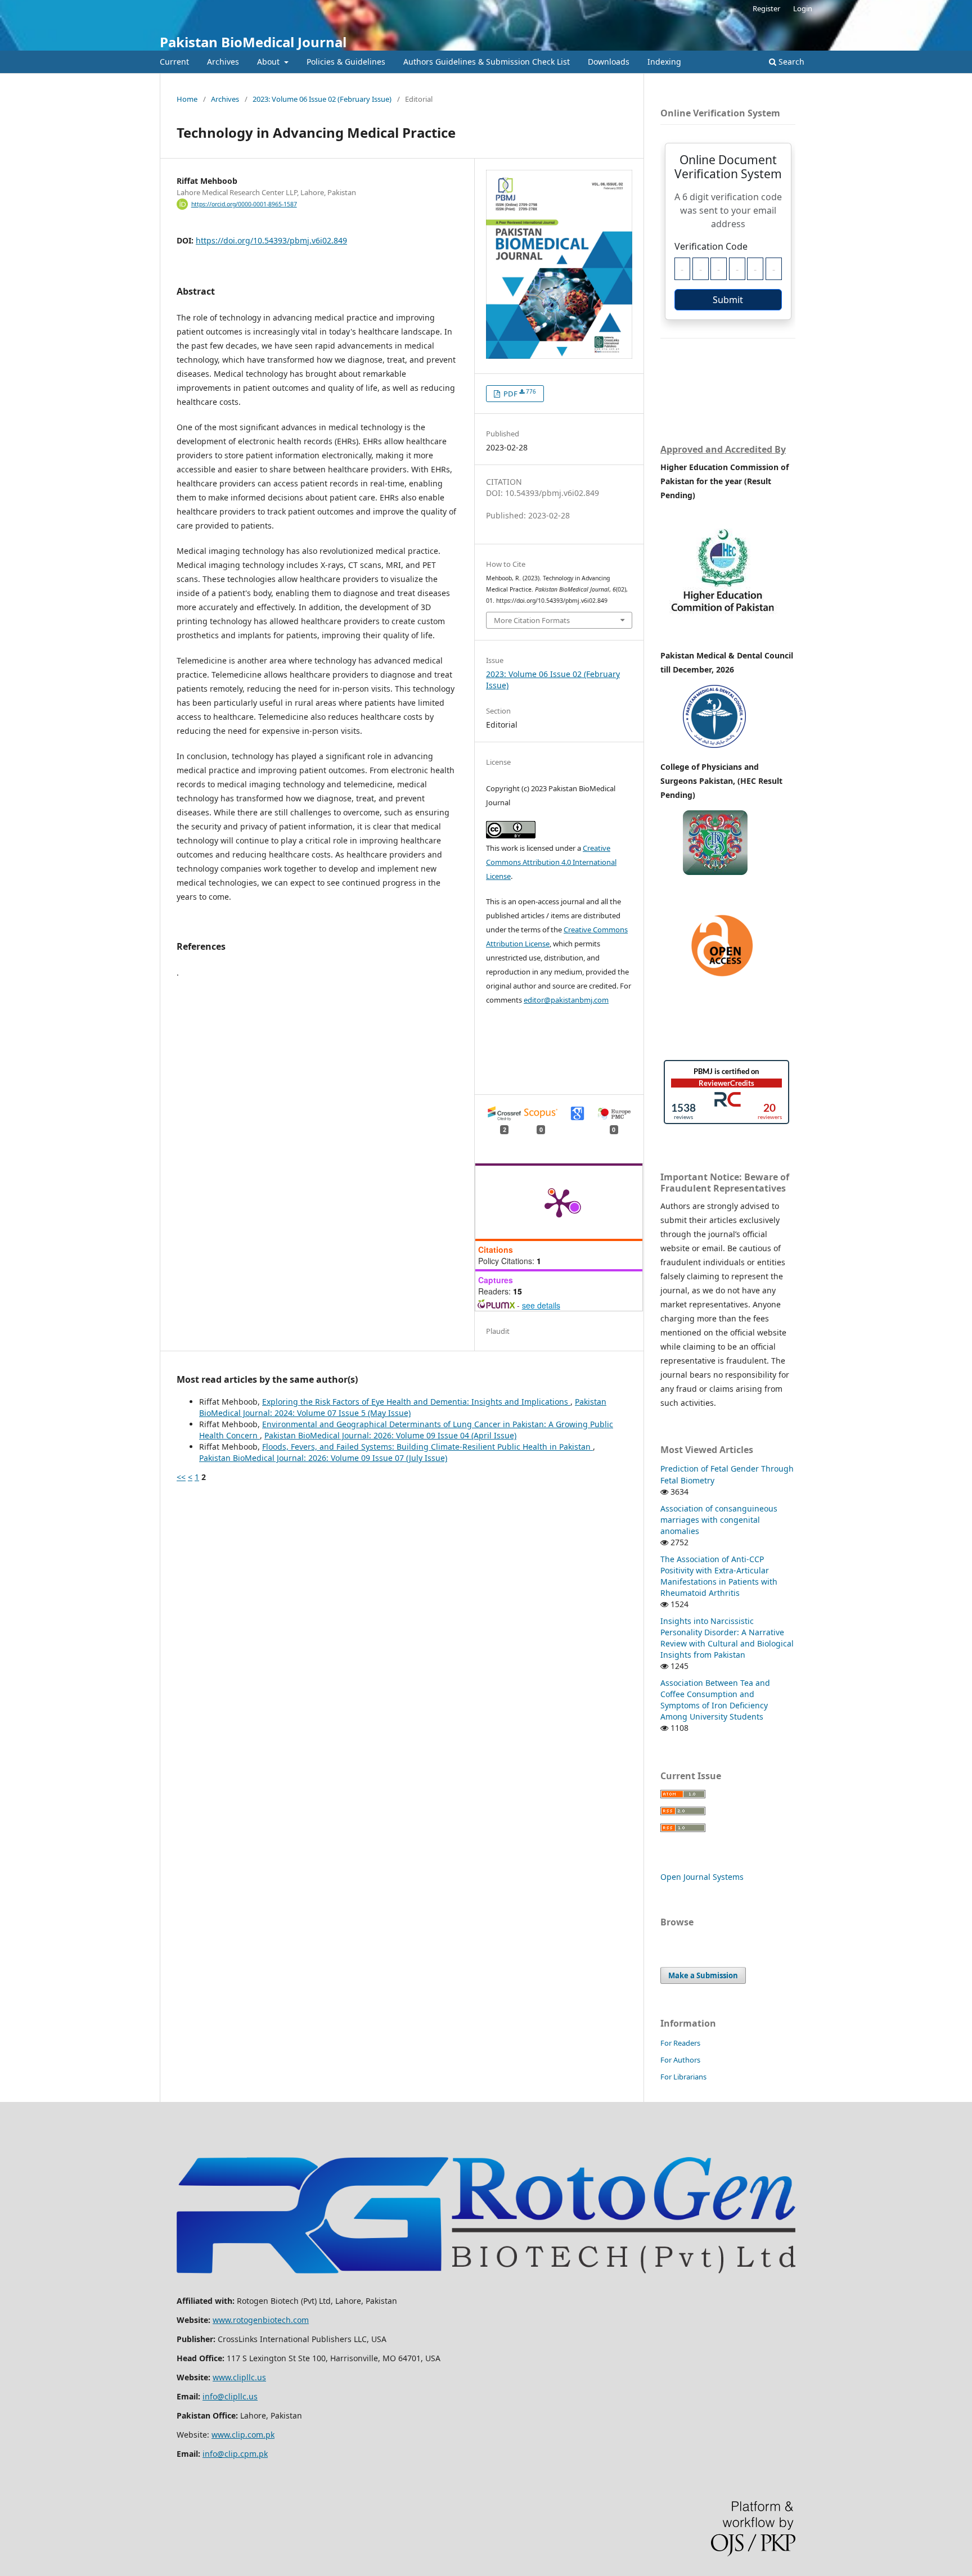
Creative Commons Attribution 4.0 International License (551, 862)
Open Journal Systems (702, 1877)
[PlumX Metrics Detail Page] (559, 1202)
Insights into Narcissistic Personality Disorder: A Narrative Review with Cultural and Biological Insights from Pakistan (727, 1638)
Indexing (664, 62)
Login (803, 8)
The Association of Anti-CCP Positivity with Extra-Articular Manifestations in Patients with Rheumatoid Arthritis (719, 1576)
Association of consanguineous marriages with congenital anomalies (719, 1520)
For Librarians (683, 2077)
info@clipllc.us (230, 2396)
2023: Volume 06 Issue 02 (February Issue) (322, 99)
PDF (519, 393)
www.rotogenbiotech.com (261, 2320)
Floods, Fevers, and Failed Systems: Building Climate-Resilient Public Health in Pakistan (427, 1447)
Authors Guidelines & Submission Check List (487, 62)
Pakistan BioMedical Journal (253, 42)
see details (541, 1305)
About (269, 62)
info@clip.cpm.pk (235, 2454)
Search (790, 62)
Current (174, 62)
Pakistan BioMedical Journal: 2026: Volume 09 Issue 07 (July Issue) (323, 1458)
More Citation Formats (532, 620)
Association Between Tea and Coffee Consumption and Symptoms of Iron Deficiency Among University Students (715, 1700)
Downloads (609, 62)
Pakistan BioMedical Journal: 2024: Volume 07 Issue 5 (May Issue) (403, 1407)
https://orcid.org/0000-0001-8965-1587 (244, 204)
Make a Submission (703, 1975)
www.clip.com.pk (243, 2435)
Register (766, 8)
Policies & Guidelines (346, 62)
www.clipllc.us (239, 2377)
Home (187, 99)
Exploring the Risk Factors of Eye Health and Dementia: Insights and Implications (416, 1402)
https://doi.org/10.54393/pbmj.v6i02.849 (271, 240)
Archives (223, 62)
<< (181, 1477)
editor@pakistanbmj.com (566, 1000)
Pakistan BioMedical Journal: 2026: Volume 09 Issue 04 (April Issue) (390, 1435)
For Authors (680, 2060)
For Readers (680, 2043)
